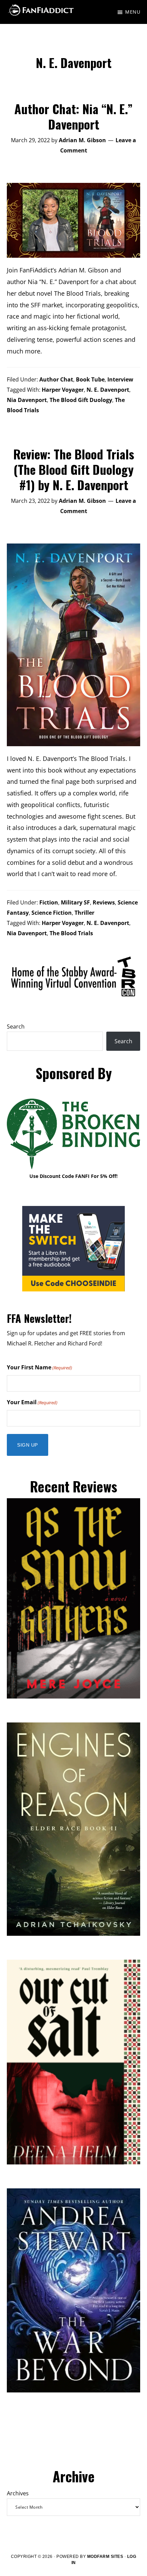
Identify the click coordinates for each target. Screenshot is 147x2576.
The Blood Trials (71, 933)
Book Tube (90, 379)
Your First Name (39, 1367)
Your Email (32, 1402)
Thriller (84, 913)
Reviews (104, 902)
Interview (120, 379)
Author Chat (56, 379)
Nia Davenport (27, 400)
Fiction (49, 902)
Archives (18, 2493)
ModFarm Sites (105, 2557)
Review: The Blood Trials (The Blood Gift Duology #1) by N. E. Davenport (74, 469)
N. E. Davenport (108, 390)
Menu (133, 12)
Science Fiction (52, 913)
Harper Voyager (63, 390)
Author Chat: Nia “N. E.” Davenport (73, 116)
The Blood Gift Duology (81, 400)
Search (16, 1027)
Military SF (75, 902)
